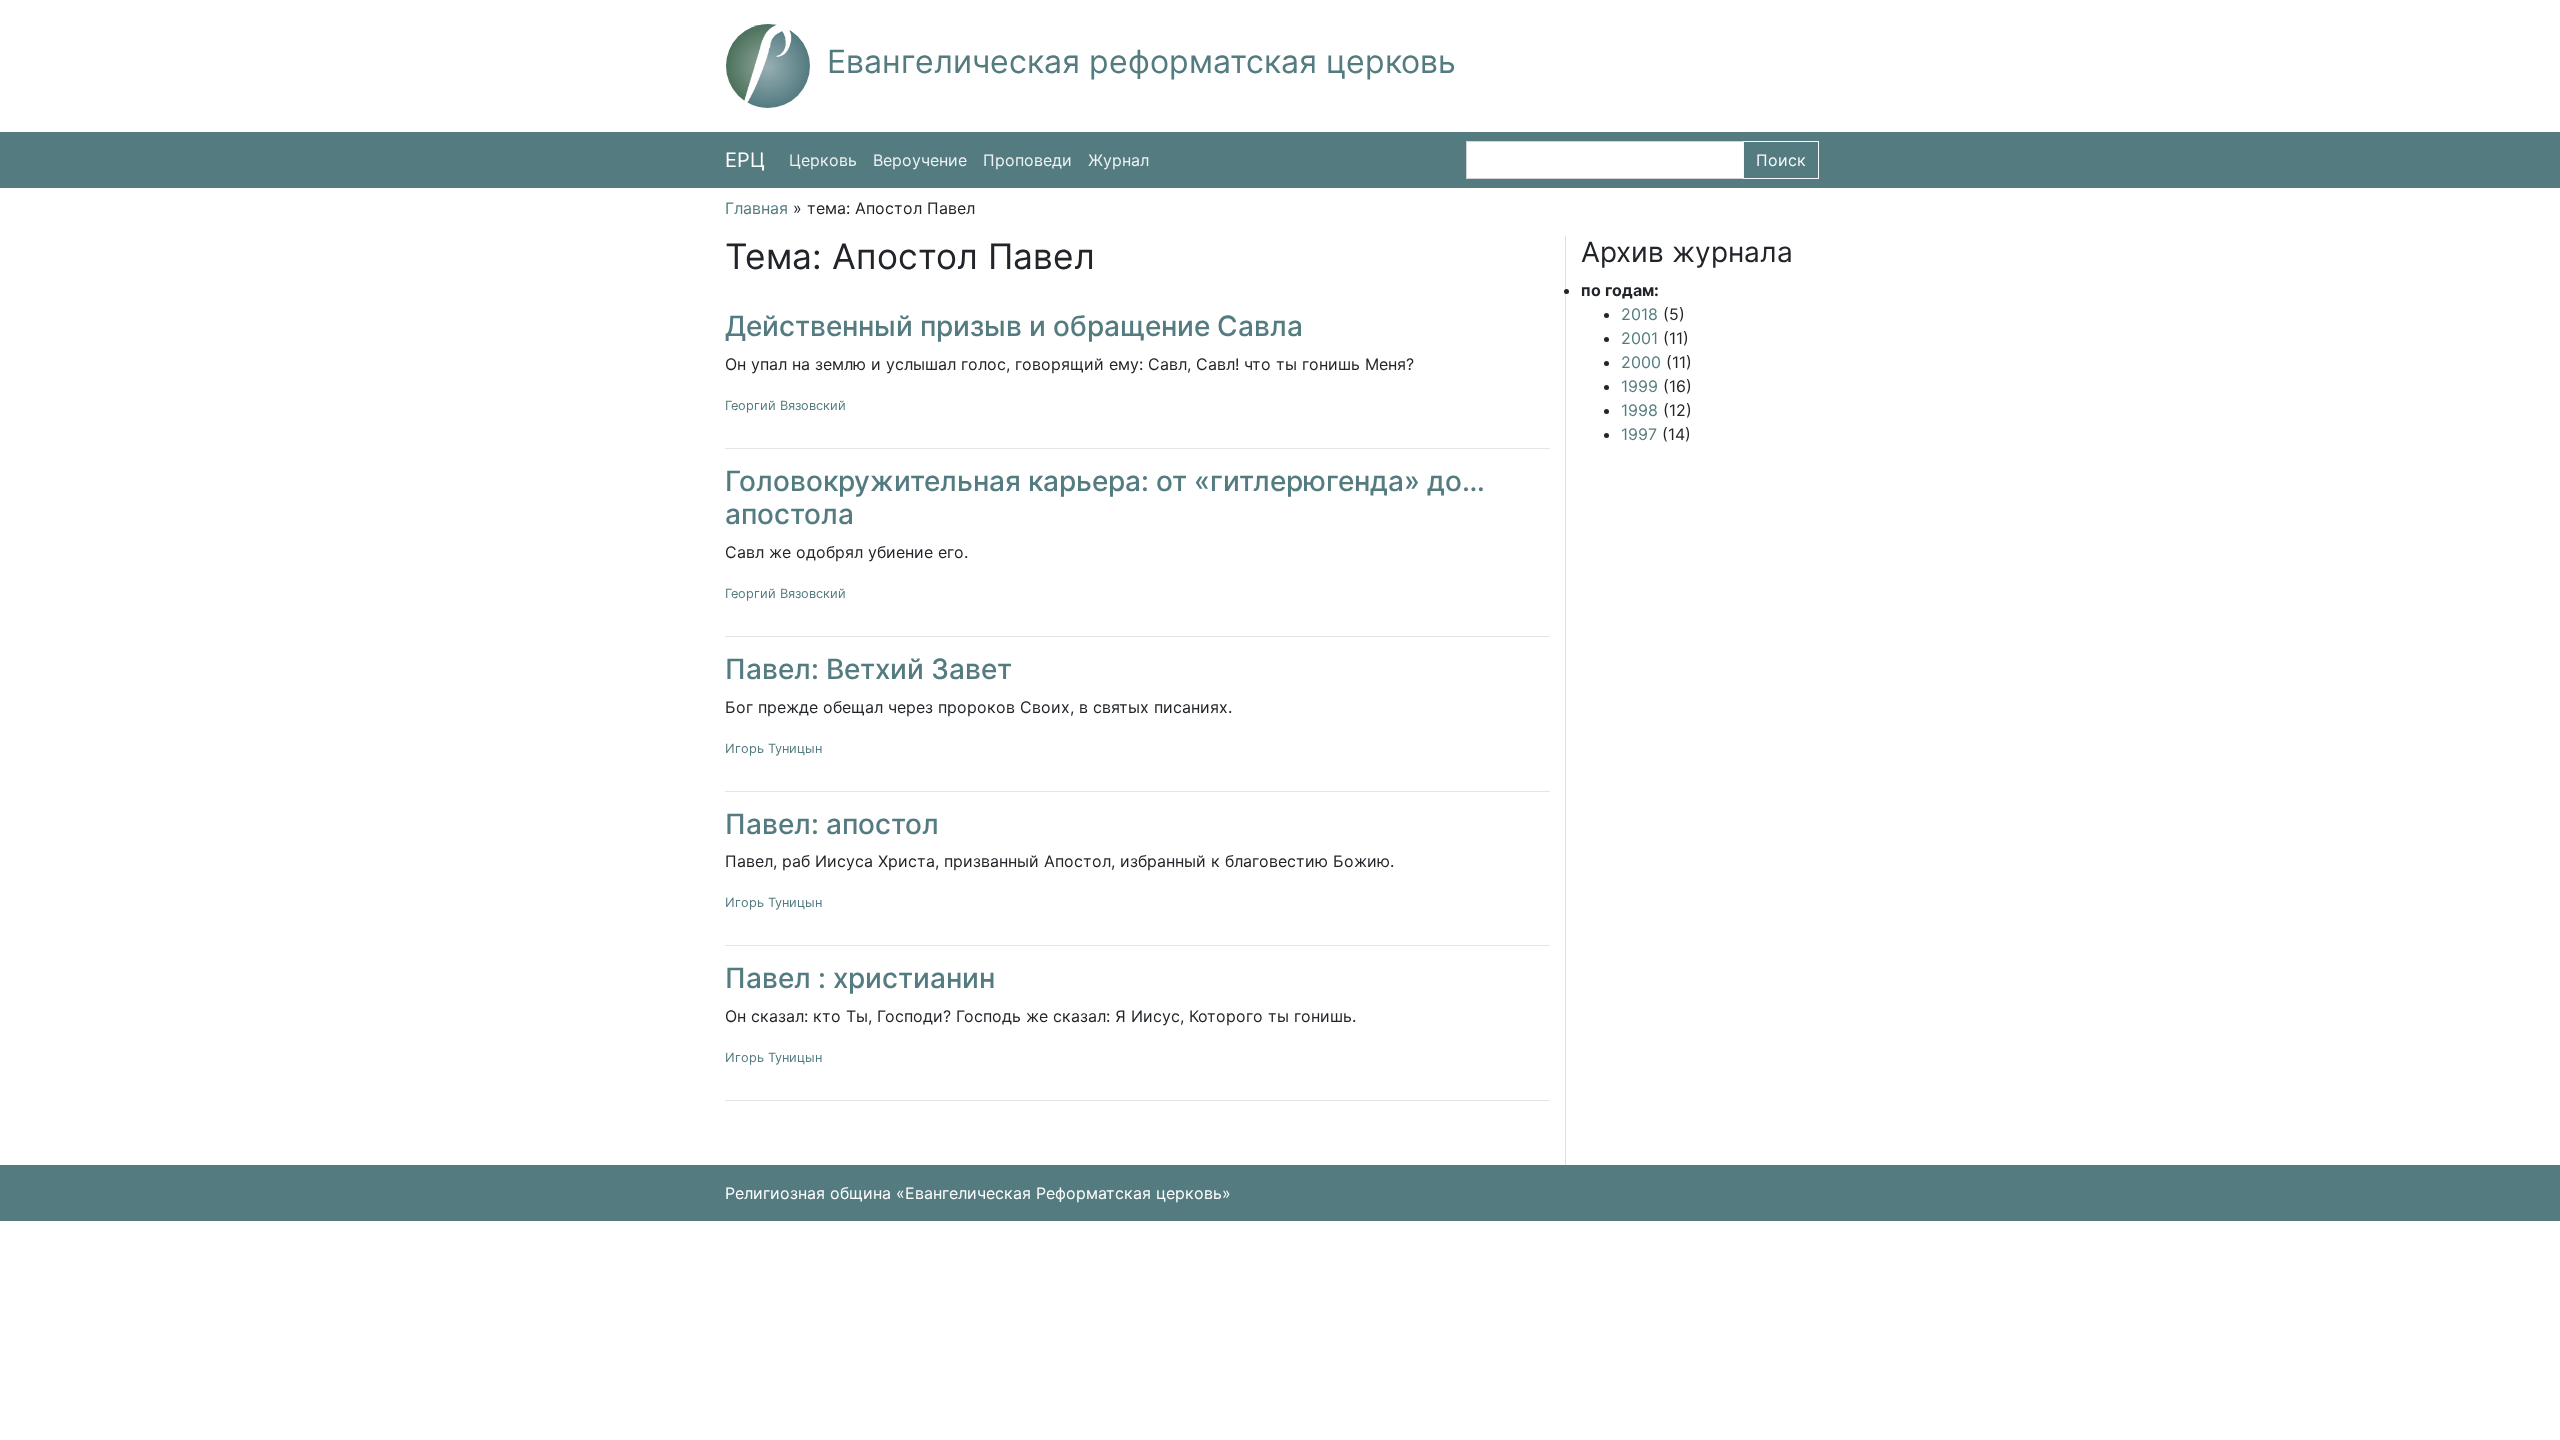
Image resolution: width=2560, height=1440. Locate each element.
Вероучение (920, 160)
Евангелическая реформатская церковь (1141, 61)
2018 (1639, 314)
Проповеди (1027, 160)
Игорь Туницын (773, 748)
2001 (1639, 338)
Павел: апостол (832, 824)
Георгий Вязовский (785, 405)
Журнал (1118, 160)
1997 (1639, 434)
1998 (1639, 410)
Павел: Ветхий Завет (868, 669)
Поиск (1781, 160)
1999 (1639, 386)
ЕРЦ (745, 160)
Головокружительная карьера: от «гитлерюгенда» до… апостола (1105, 498)
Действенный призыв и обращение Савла (1014, 326)
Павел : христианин (860, 978)
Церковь (823, 160)
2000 (1641, 362)
